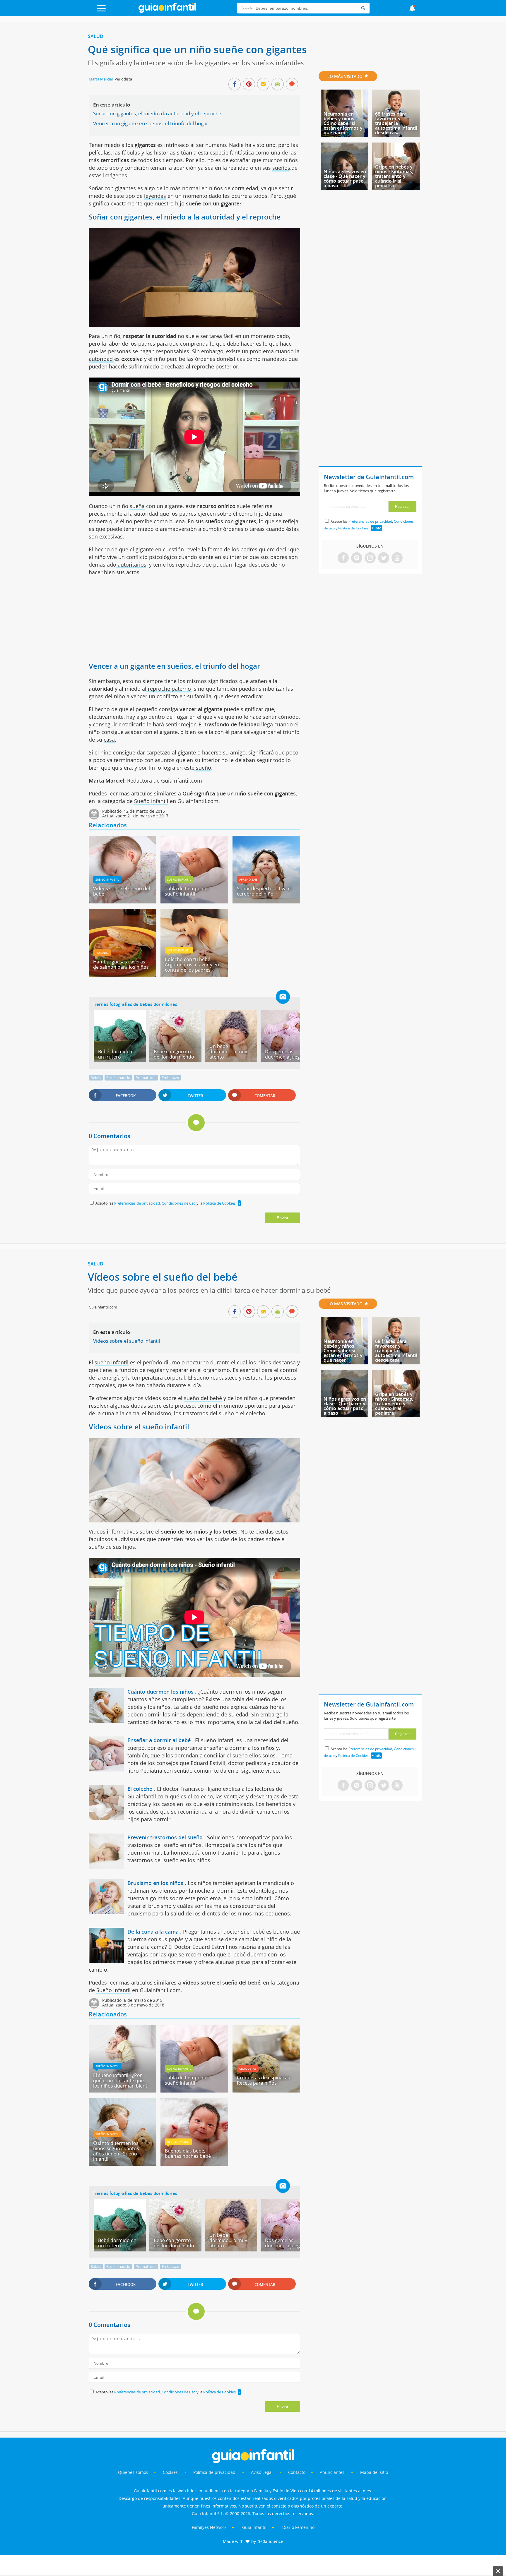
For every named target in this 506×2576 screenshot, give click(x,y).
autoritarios (131, 565)
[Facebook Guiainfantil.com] (343, 558)
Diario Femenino (298, 2527)
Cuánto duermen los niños (160, 1692)
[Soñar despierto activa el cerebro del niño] (266, 901)
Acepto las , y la (166, 1203)
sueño (203, 768)
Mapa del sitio (374, 2472)
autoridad (101, 359)
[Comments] (292, 85)
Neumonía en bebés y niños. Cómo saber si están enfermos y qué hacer (343, 123)
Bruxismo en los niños (155, 1883)
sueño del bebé (203, 1398)
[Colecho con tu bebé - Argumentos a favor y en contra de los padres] (194, 975)
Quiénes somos (133, 2472)
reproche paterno (169, 689)
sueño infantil (112, 1362)
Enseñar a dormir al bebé (159, 1740)
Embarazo (170, 1078)
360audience (271, 2541)
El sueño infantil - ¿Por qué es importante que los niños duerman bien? (120, 2081)
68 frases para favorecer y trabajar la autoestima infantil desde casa (396, 123)
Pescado (102, 953)
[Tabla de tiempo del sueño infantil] (194, 901)
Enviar (283, 1218)
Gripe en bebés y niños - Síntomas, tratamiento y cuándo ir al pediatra (394, 176)
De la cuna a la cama (153, 1932)
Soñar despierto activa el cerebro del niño (264, 891)
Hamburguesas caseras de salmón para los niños (121, 964)
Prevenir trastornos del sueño (165, 1837)
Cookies (171, 2472)
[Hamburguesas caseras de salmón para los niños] (123, 975)
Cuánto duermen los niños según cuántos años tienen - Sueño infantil (116, 2151)
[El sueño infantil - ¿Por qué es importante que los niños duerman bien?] (123, 2090)
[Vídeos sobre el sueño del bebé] (123, 901)
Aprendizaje (248, 879)
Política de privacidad (215, 2472)
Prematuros (146, 1078)
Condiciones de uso (179, 1203)
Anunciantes (332, 2472)
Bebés (96, 1078)
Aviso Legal (262, 2472)
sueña (137, 506)
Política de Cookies (219, 1203)
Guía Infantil (254, 2527)
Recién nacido (118, 1078)
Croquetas (248, 2069)
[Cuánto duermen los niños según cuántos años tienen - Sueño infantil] (123, 2164)
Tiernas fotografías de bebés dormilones (135, 1004)
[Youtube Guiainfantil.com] (397, 558)
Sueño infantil (151, 801)
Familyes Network (209, 2527)
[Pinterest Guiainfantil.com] (357, 558)
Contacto (297, 2472)
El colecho (140, 1789)
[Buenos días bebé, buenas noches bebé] (194, 2164)
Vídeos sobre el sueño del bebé (122, 891)
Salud (96, 36)
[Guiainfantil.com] (167, 11)
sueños (281, 168)
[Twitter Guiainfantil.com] (384, 558)
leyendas (155, 196)
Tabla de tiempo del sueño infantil (187, 891)
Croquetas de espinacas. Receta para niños (264, 2080)
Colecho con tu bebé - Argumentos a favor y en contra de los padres (192, 965)
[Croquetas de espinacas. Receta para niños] (266, 2090)
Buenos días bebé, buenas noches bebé (188, 2153)
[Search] (363, 8)
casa (109, 740)
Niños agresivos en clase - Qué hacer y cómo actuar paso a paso (345, 179)
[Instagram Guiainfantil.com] (370, 558)
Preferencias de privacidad (137, 1203)
